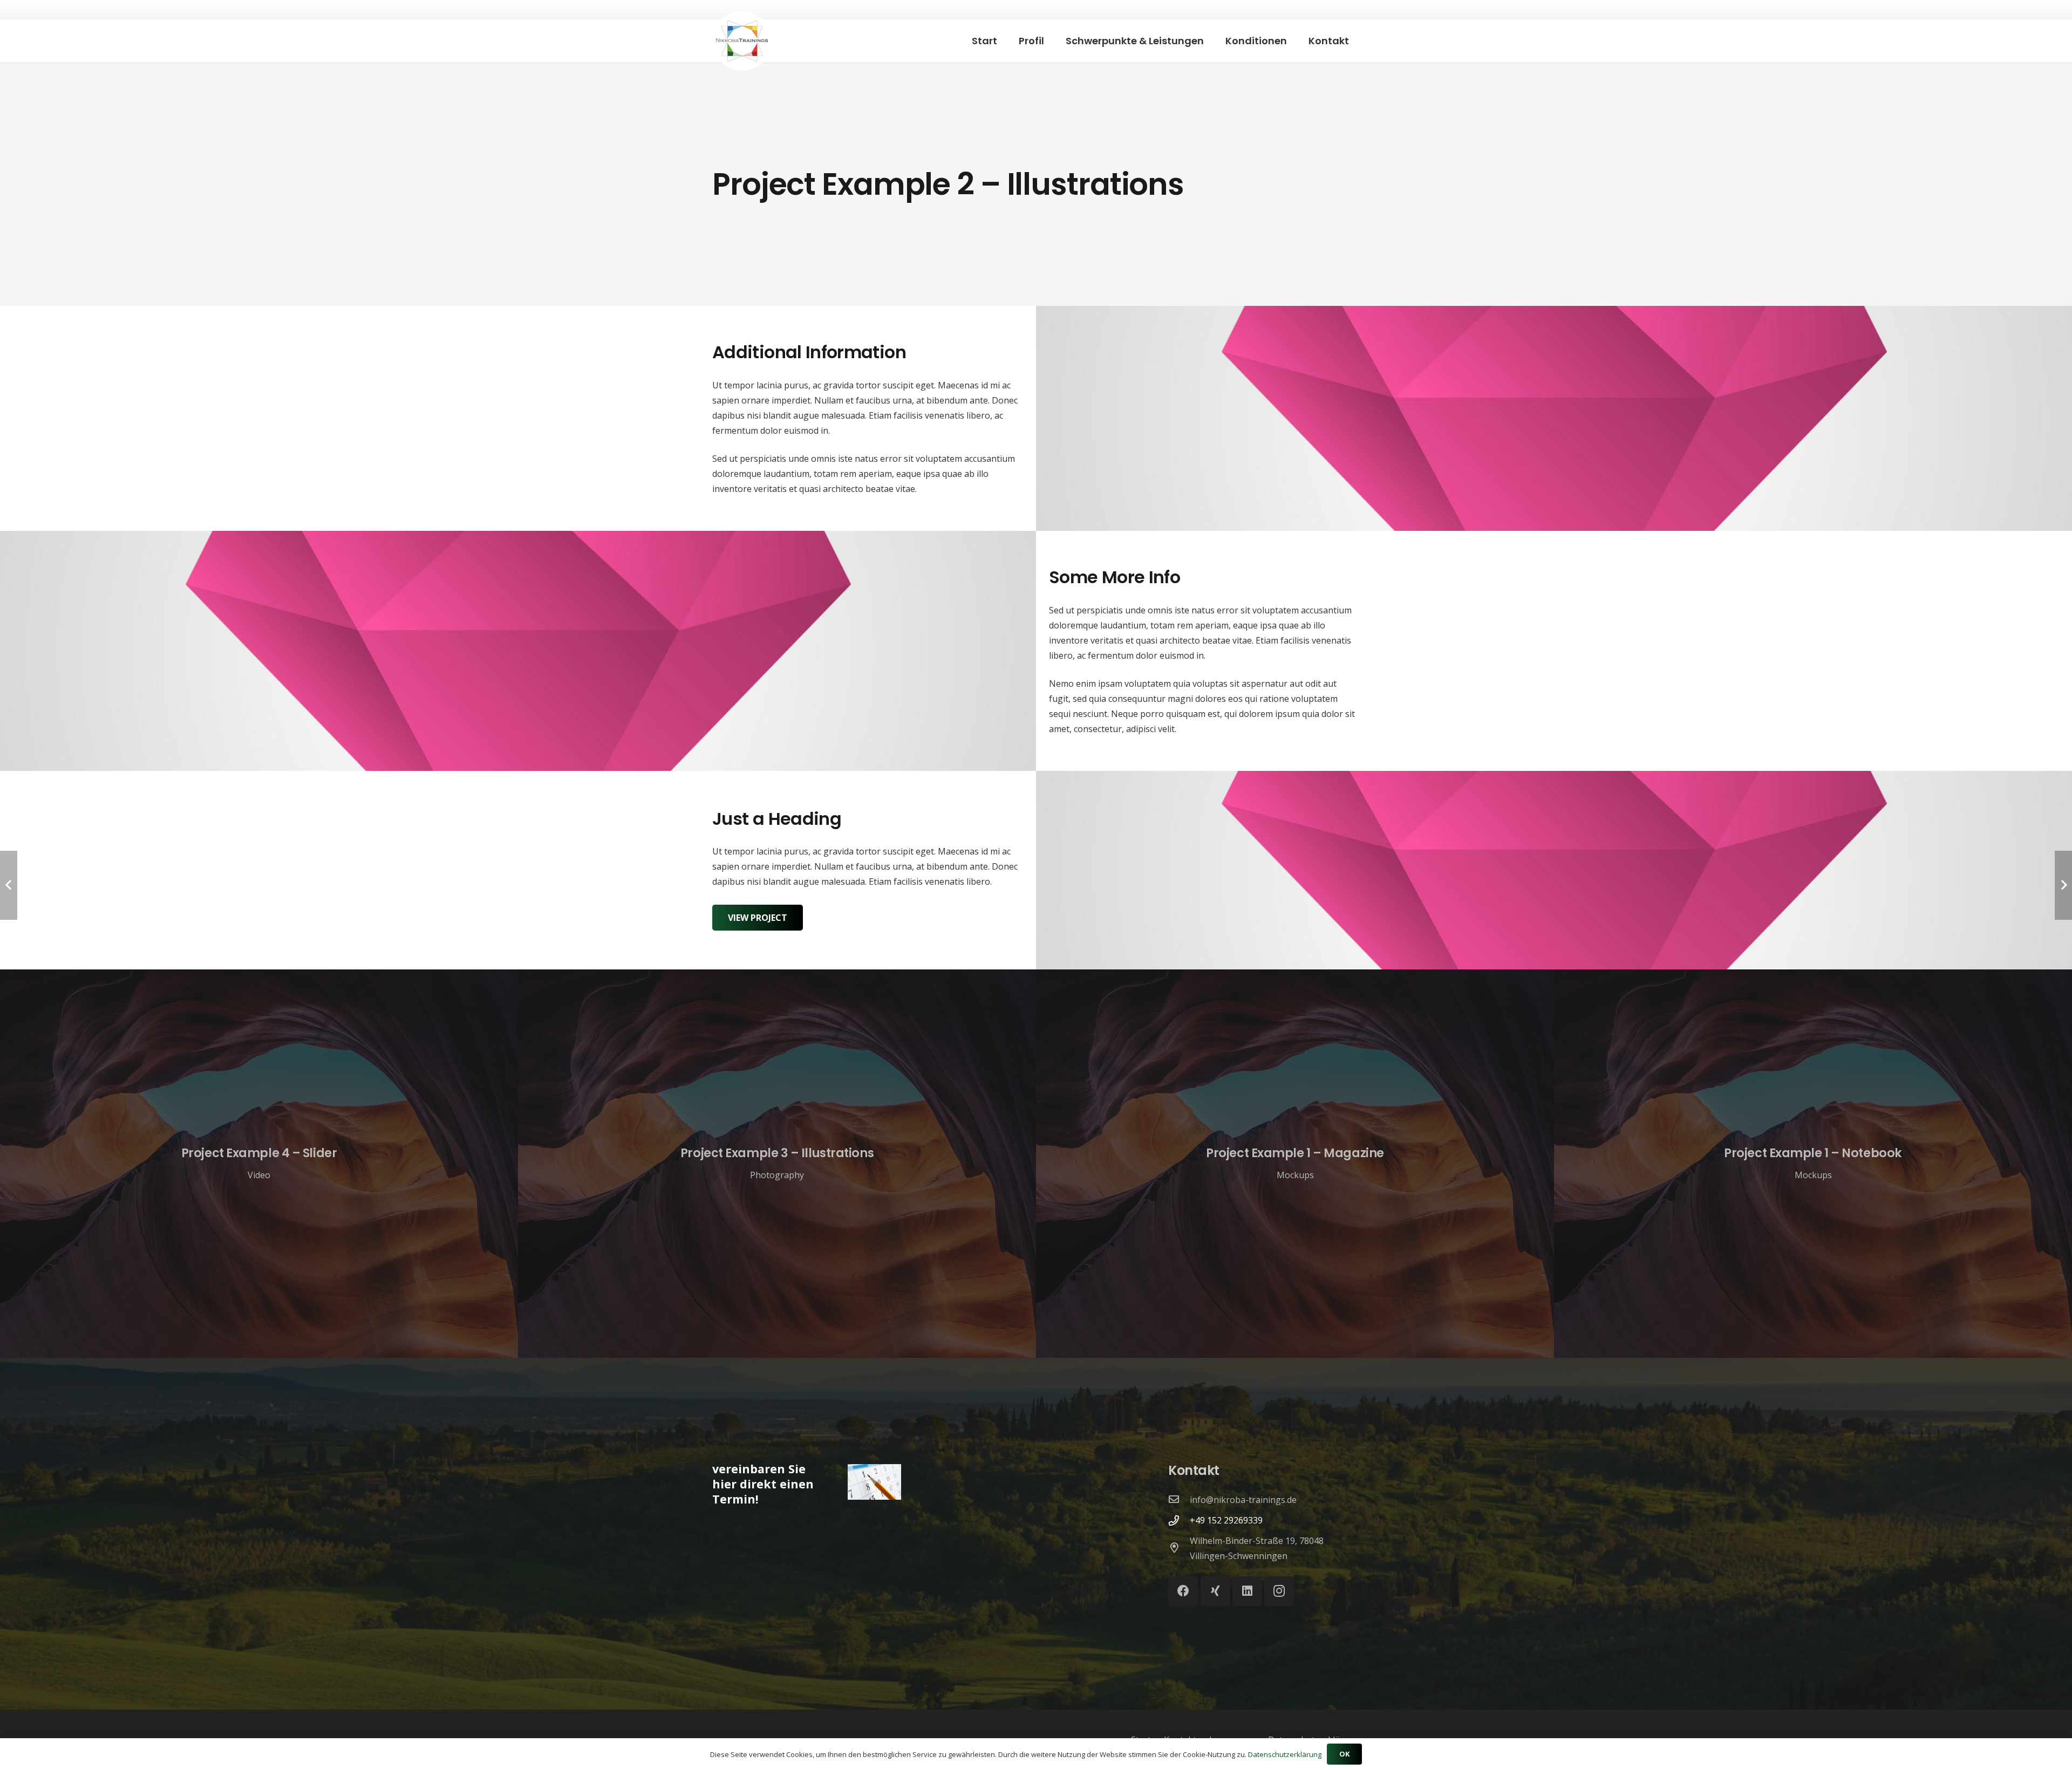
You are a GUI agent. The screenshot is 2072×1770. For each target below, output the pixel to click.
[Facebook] (1183, 1591)
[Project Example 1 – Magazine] (1295, 1164)
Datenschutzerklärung (1285, 1754)
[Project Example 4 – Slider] (259, 1164)
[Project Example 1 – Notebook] (1813, 1164)
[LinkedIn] (1247, 1591)
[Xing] (1215, 1591)
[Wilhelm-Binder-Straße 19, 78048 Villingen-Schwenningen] (1179, 1548)
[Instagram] (1279, 1591)
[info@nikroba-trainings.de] (1179, 1500)
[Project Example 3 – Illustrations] (777, 1164)
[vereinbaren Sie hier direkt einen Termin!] (865, 1484)
